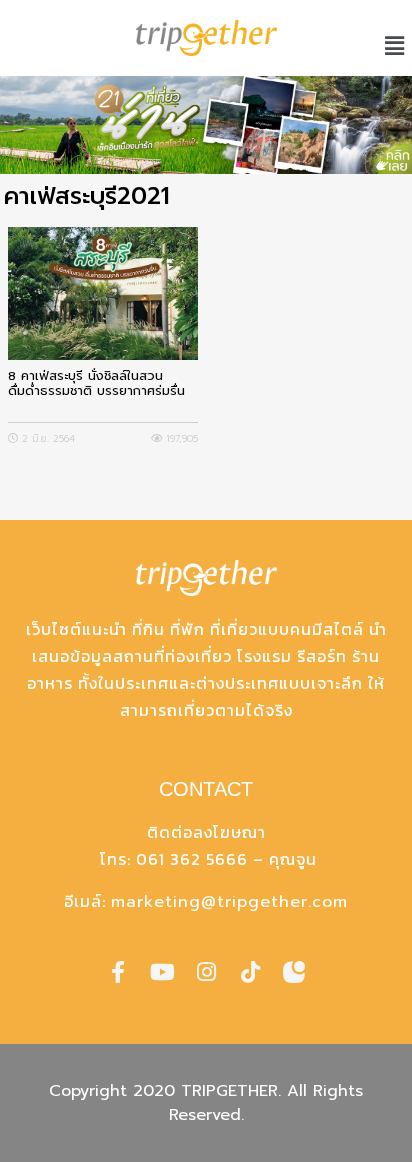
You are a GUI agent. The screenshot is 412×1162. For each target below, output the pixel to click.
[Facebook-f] (118, 972)
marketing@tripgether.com (229, 902)
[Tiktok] (250, 972)
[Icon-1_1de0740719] (294, 972)
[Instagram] (206, 972)
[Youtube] (162, 972)
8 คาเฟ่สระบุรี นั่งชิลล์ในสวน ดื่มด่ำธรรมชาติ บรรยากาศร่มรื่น (96, 384)
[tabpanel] (206, 125)
